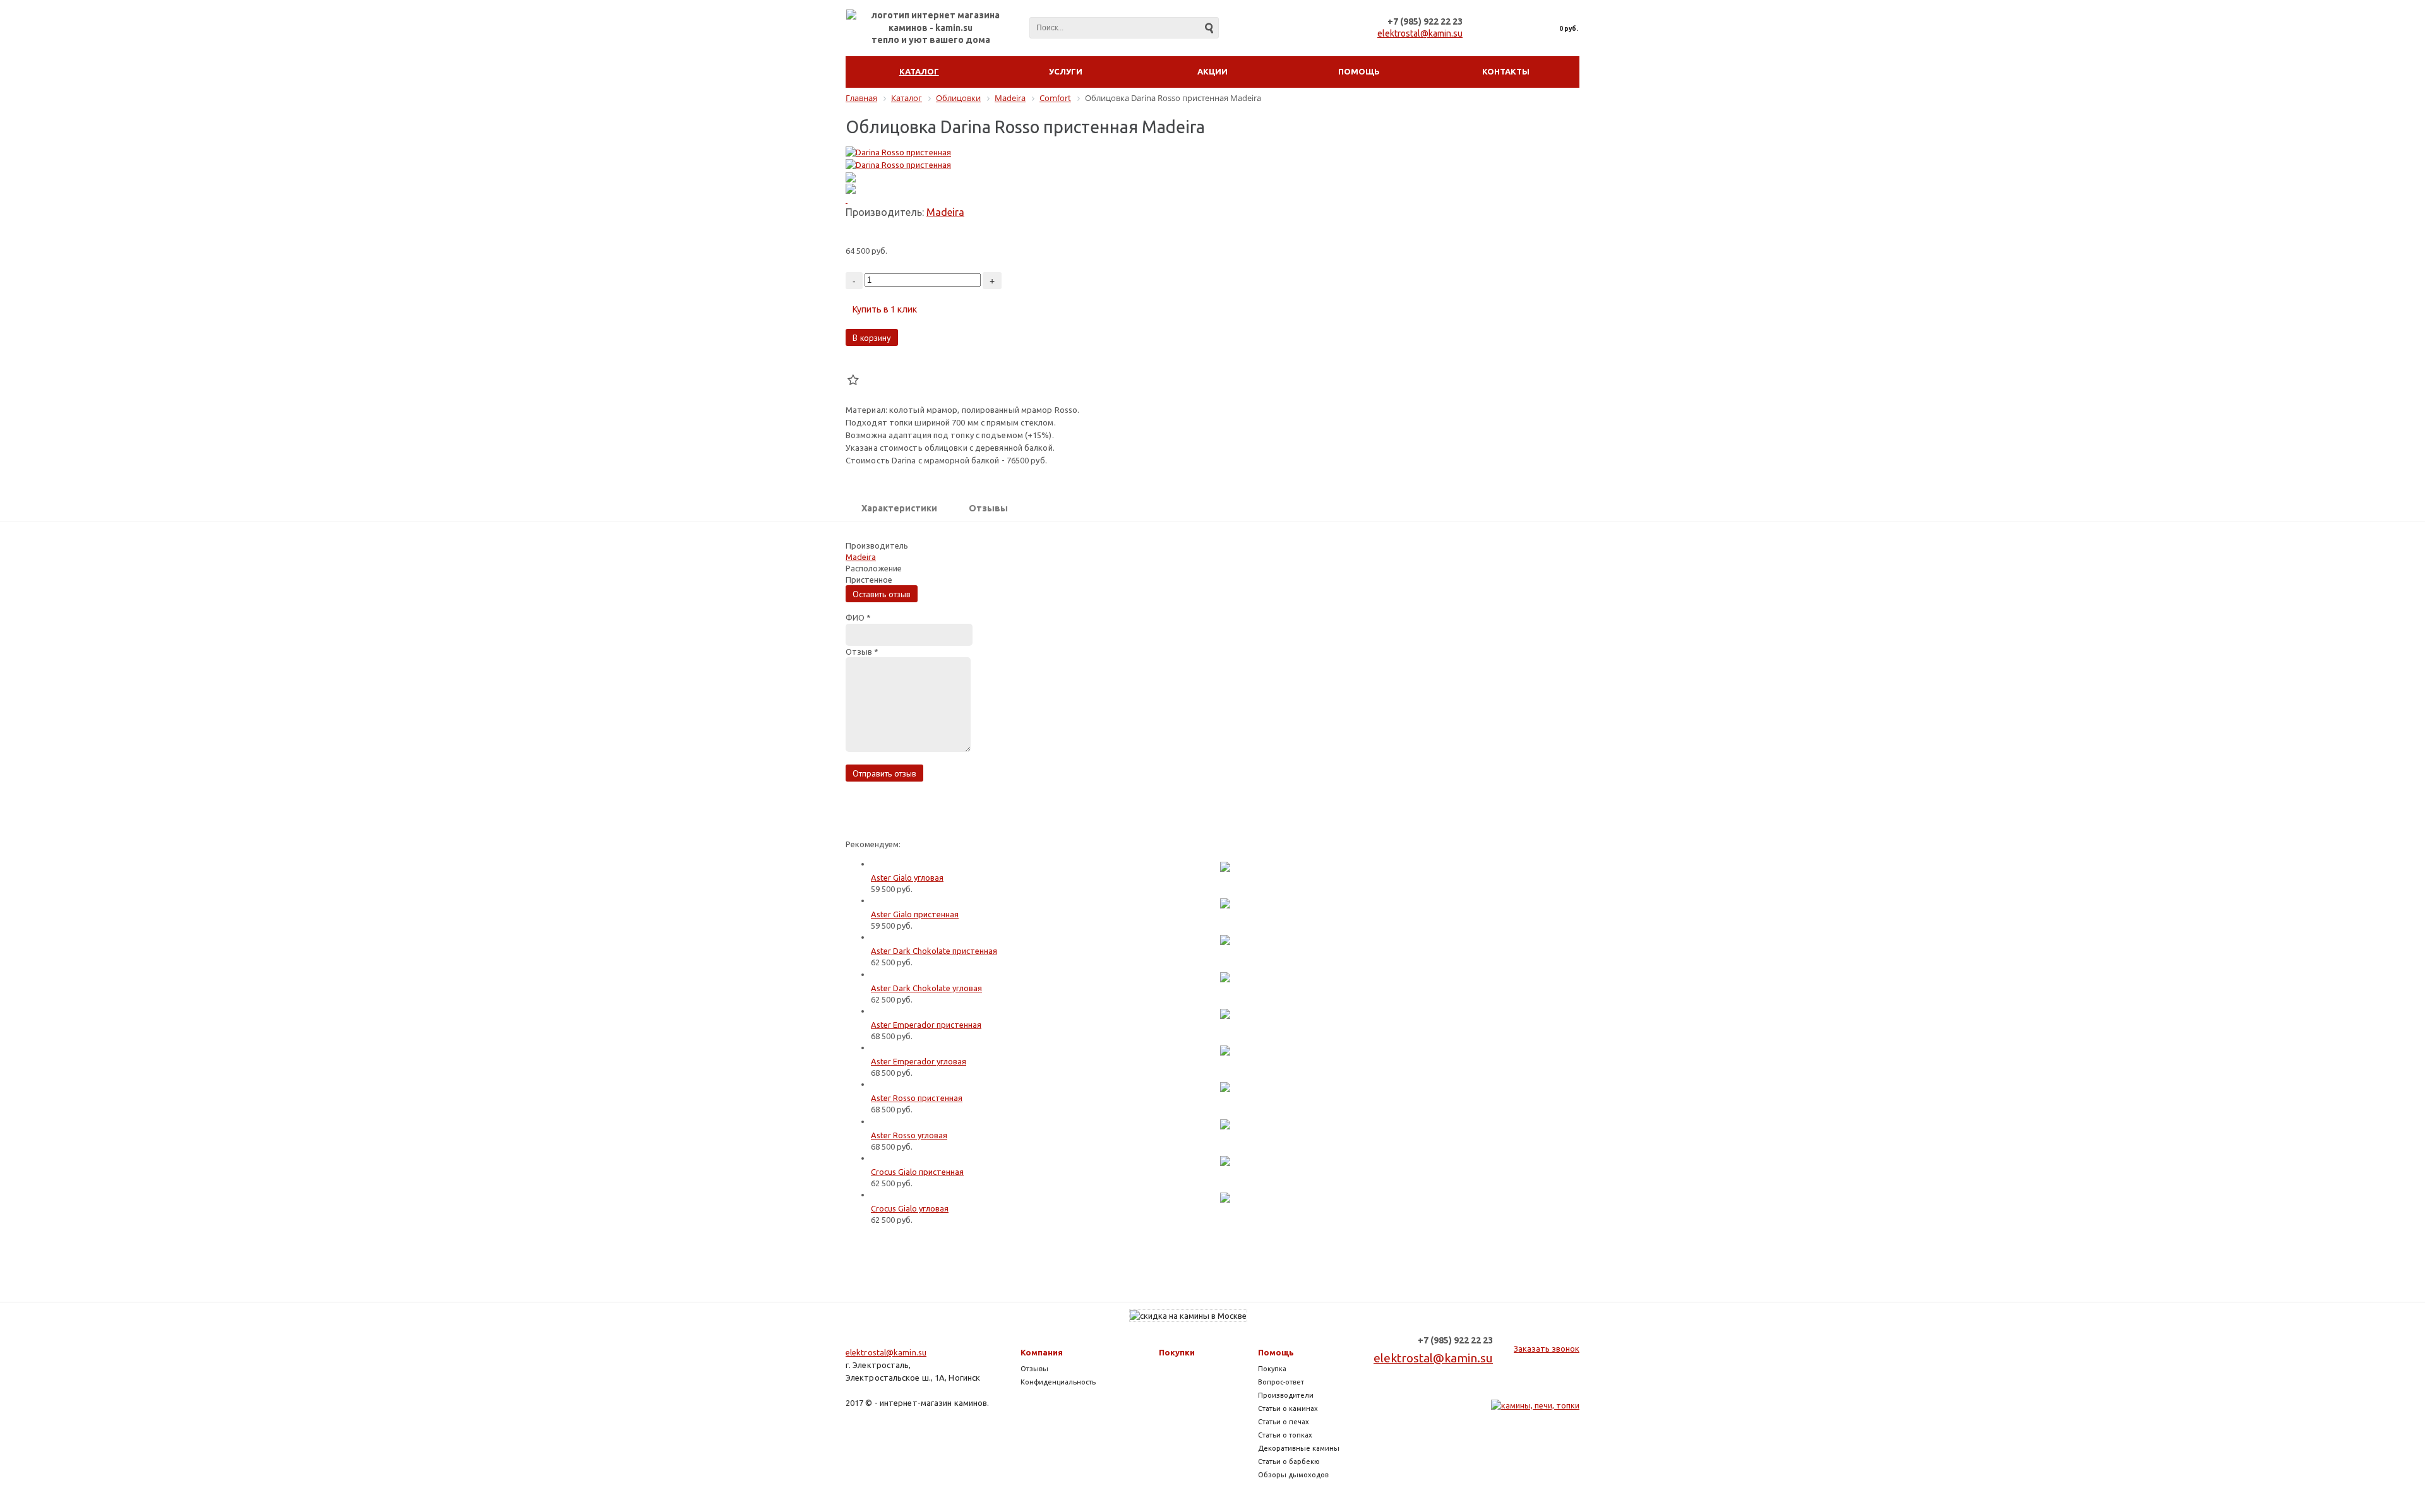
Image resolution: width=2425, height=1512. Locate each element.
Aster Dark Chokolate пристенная (934, 951)
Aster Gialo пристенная (915, 914)
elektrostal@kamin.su (1420, 33)
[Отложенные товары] (1520, 28)
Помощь (1276, 1352)
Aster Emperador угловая (919, 1061)
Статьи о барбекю (1289, 1461)
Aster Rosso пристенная (917, 1098)
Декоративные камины (1299, 1448)
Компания (1042, 1352)
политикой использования (2233, 1442)
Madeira (945, 212)
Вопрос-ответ (1281, 1382)
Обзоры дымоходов (1293, 1475)
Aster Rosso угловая (909, 1135)
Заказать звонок (1547, 1348)
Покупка (1272, 1369)
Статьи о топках (1285, 1435)
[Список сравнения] (1493, 28)
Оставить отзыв (882, 594)
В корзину (872, 338)
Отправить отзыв (884, 773)
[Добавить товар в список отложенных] (853, 380)
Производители (1286, 1395)
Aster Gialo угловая (907, 878)
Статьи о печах (1284, 1422)
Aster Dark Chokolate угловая (926, 988)
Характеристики (899, 508)
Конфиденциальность (1058, 1382)
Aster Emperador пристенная (926, 1025)
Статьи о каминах (1288, 1408)
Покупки (1177, 1352)
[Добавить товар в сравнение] (853, 365)
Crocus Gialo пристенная (917, 1172)
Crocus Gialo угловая (910, 1208)
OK (2219, 1479)
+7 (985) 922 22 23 (1425, 21)
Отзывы (988, 508)
